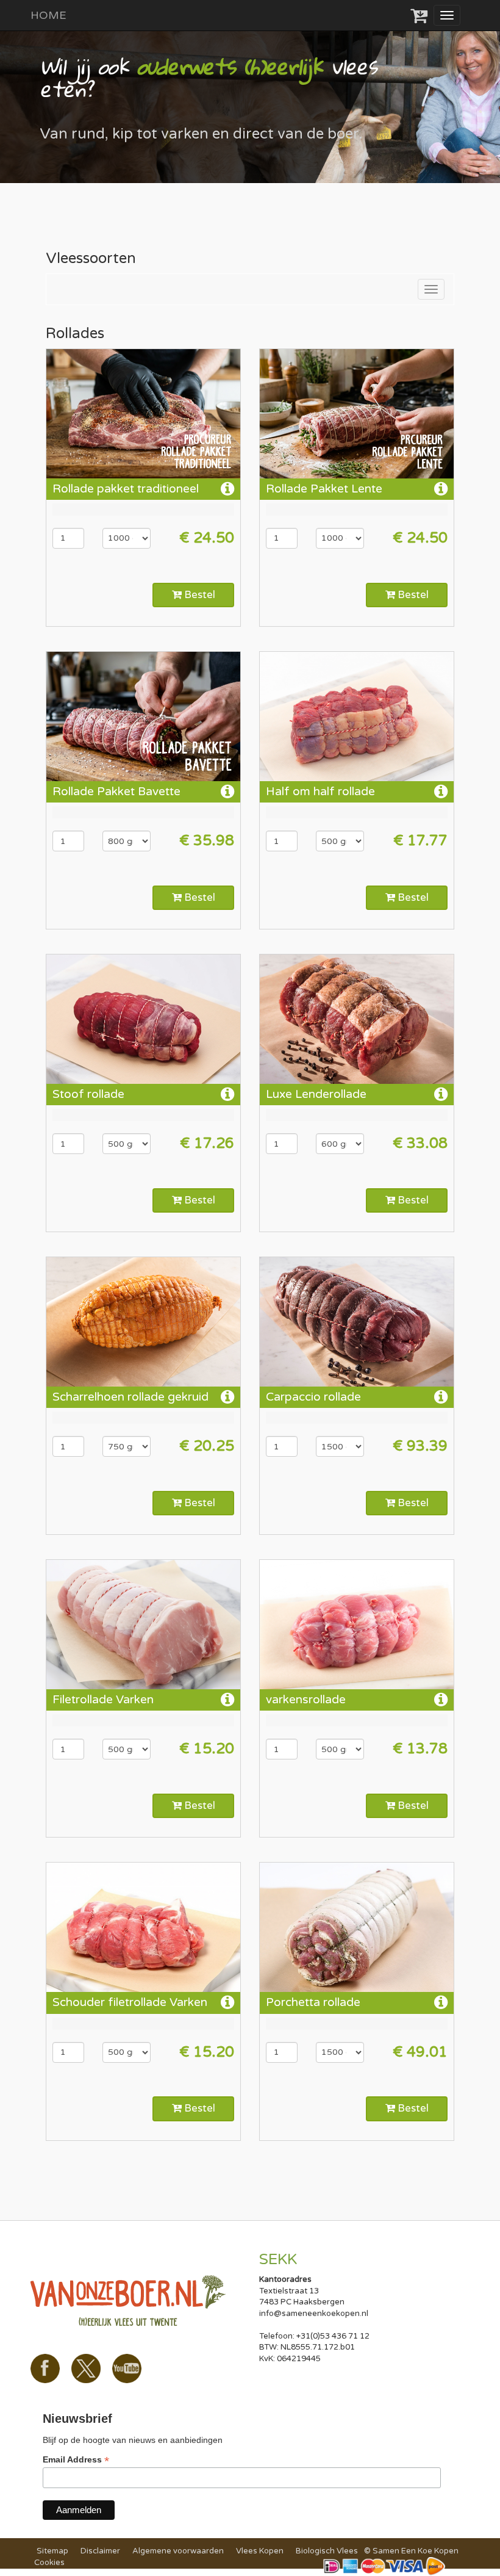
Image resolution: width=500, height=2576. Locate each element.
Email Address (76, 2460)
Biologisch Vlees (327, 2551)
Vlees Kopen (260, 2551)
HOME (48, 15)
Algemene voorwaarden (178, 2551)
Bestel (198, 595)
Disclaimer (100, 2551)
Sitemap (52, 2551)
